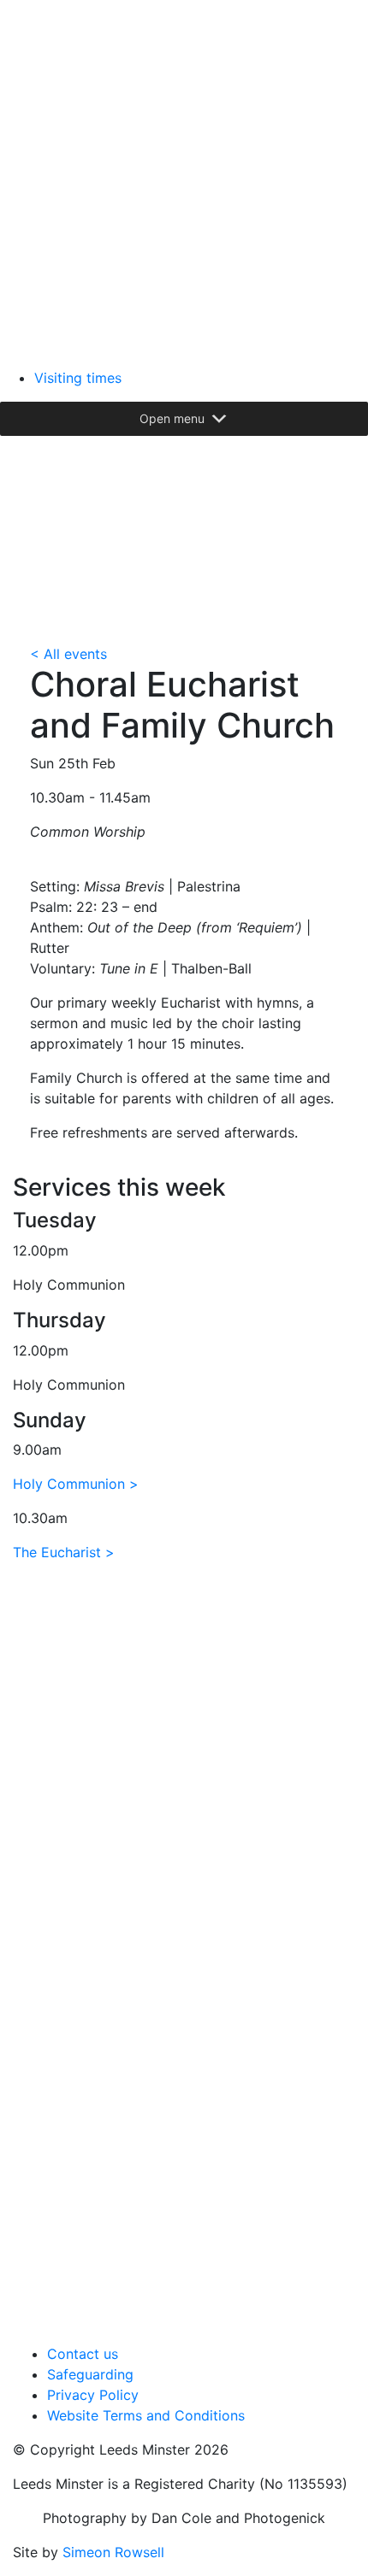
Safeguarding (90, 2374)
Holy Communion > (76, 1484)
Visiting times (78, 378)
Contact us (83, 2354)
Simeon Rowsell (113, 2552)
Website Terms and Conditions (146, 2415)
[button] (172, 419)
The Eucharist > (64, 1552)
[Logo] (184, 182)
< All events (68, 654)
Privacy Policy (93, 2395)
